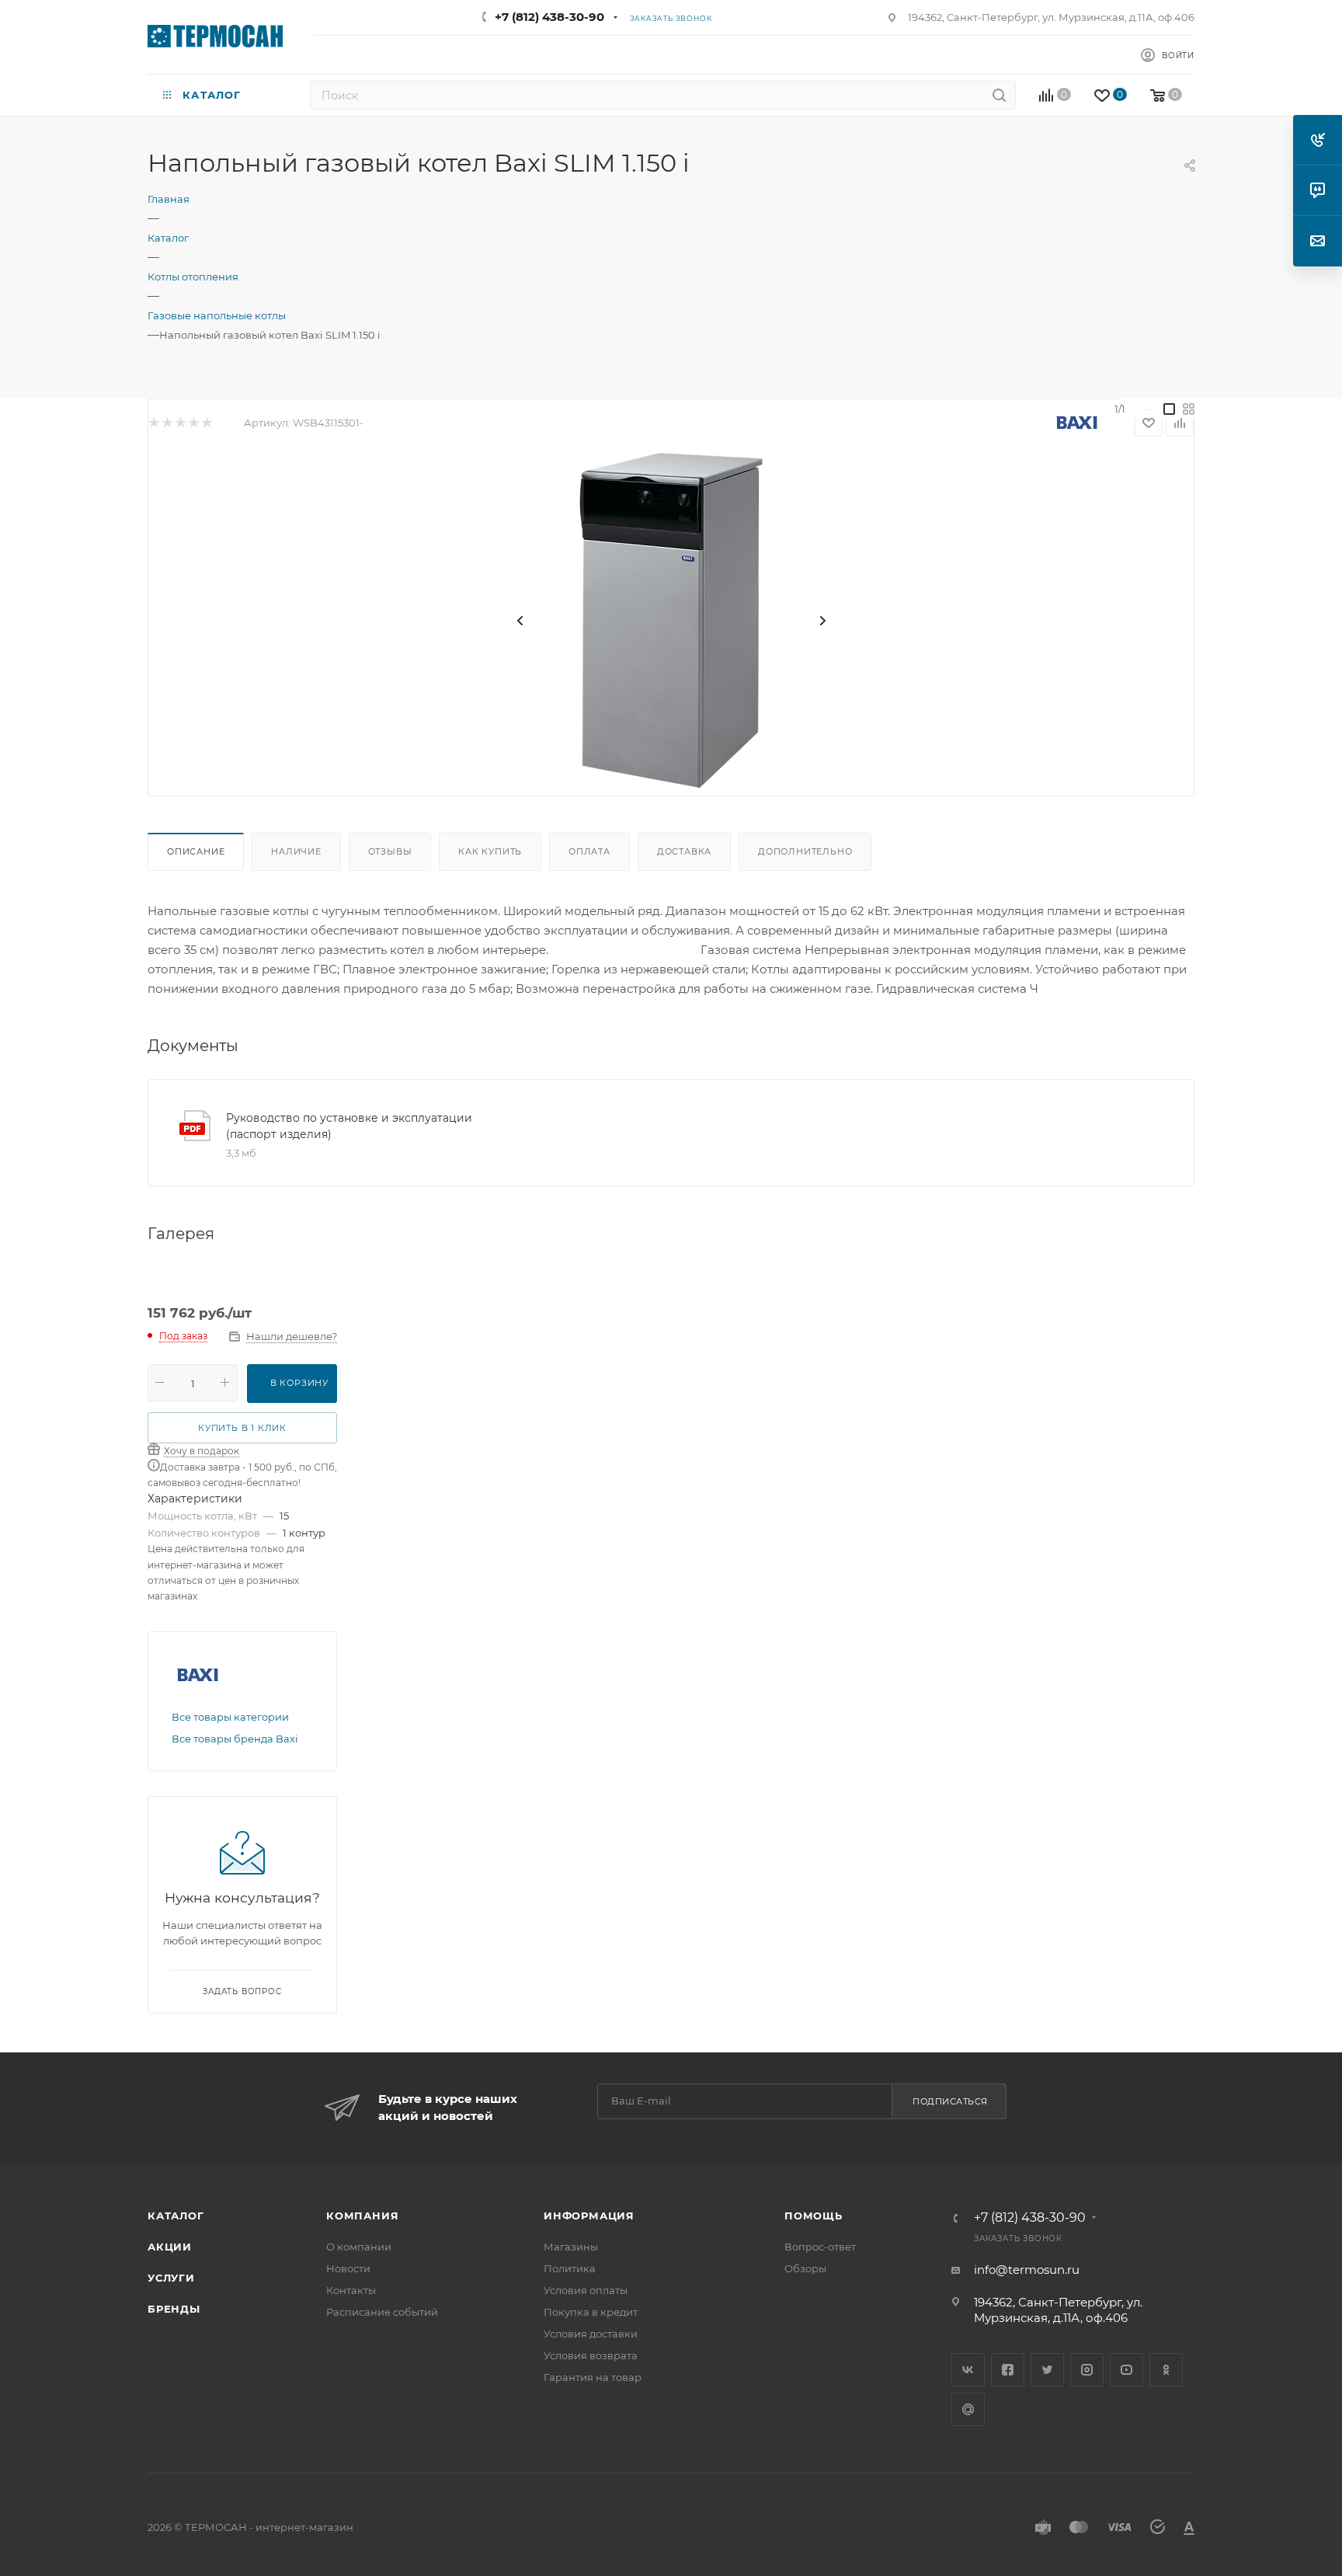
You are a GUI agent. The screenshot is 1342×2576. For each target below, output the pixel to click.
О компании (359, 2247)
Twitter (1047, 2370)
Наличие (296, 851)
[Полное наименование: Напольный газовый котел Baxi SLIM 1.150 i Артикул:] (671, 621)
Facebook (1008, 2370)
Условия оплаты (586, 2290)
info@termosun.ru (1027, 2270)
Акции (170, 2247)
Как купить (490, 851)
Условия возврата (591, 2355)
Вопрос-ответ (820, 2247)
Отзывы (390, 851)
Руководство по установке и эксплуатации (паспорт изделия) (349, 1126)
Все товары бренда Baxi (235, 1739)
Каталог (176, 2216)
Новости (348, 2268)
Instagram (1087, 2370)
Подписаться (950, 2101)
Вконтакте (968, 2370)
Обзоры (805, 2268)
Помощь (814, 2216)
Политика (570, 2268)
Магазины (571, 2247)
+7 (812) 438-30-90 (549, 17)
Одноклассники (1166, 2370)
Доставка (684, 851)
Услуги (171, 2278)
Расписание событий (382, 2312)
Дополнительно (805, 851)
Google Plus (968, 2409)
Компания (362, 2216)
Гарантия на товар (593, 2377)
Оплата (589, 851)
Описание (196, 851)
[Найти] (999, 95)
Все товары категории (230, 1717)
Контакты (351, 2290)
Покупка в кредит (591, 2312)
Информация (589, 2216)
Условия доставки (591, 2334)
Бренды (174, 2309)
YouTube (1126, 2370)
